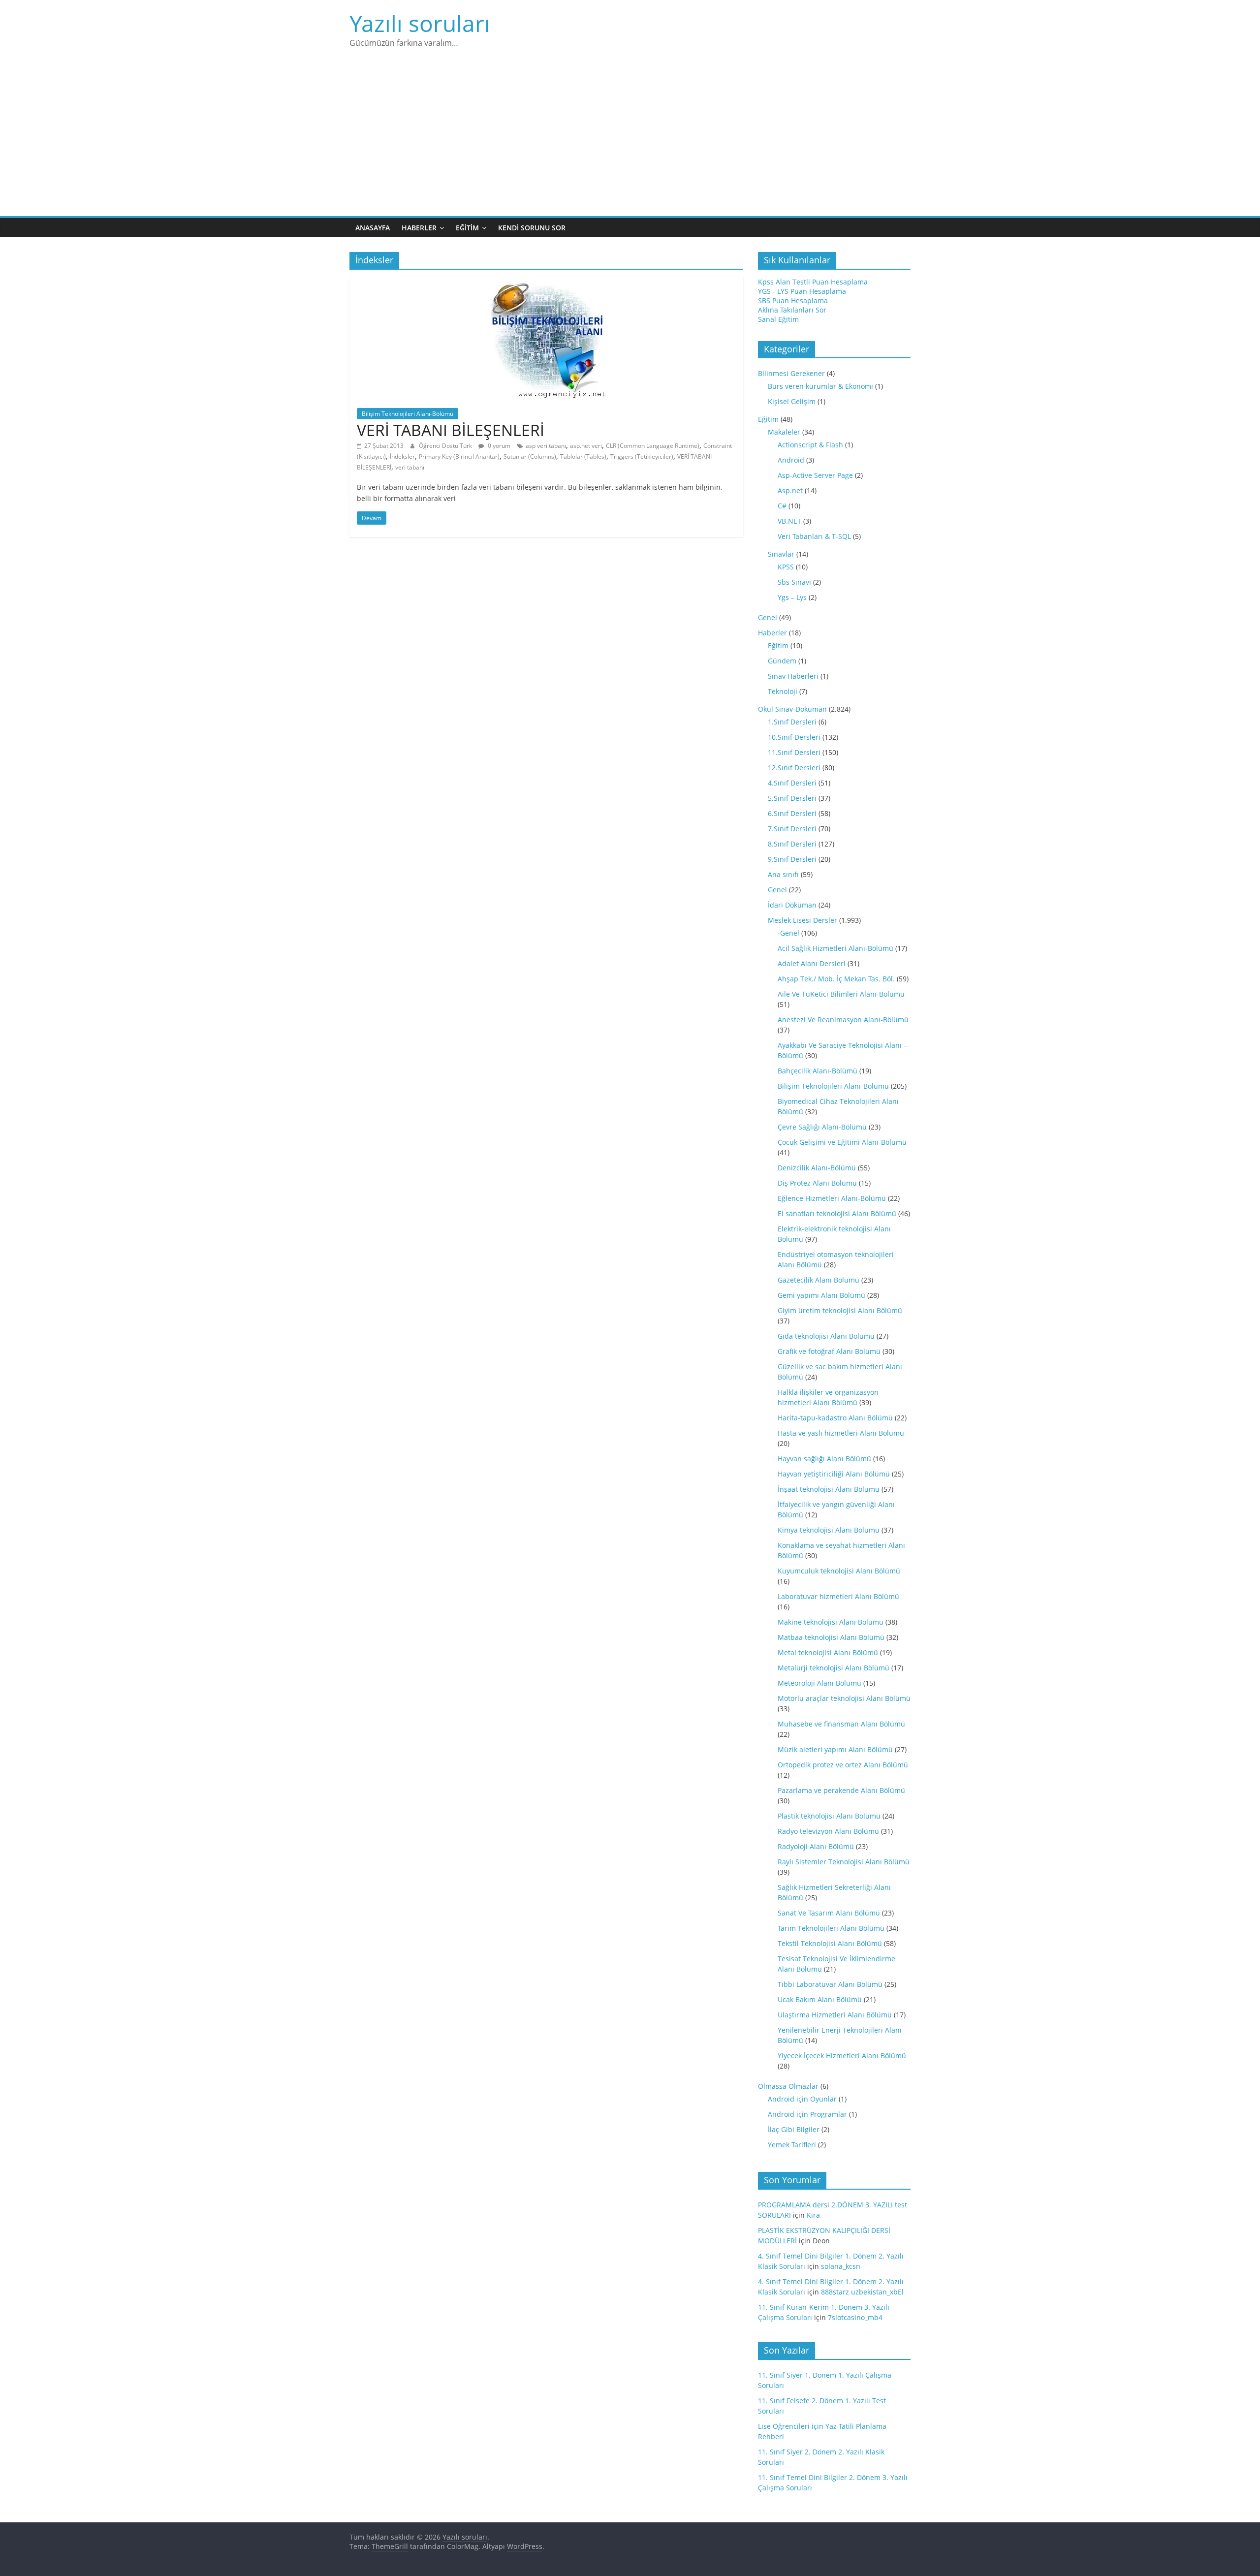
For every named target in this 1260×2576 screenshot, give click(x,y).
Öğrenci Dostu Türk (446, 446)
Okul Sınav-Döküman (792, 709)
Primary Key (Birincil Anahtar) (459, 456)
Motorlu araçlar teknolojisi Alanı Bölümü (844, 1698)
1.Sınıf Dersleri (792, 722)
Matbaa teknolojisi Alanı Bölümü (831, 1637)
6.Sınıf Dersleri (792, 813)
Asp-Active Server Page (815, 475)
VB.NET (789, 521)
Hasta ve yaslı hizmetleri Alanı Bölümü (841, 1433)
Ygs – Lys (792, 597)
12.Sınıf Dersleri (794, 768)
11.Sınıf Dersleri (794, 752)
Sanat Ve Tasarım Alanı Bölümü (829, 1913)
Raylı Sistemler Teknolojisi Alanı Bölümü (844, 1862)
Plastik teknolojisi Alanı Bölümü (829, 1816)
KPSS (786, 567)
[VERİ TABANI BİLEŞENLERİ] (546, 283)
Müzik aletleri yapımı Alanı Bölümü (835, 1749)
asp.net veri (586, 446)
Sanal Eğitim (778, 319)
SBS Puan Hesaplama (793, 300)
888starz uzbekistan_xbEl (862, 2292)
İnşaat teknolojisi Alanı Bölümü (829, 1489)
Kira (813, 2215)
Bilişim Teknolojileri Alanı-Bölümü (408, 414)
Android (791, 460)
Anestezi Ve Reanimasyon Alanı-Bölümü (843, 1020)
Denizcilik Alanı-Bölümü (817, 1168)
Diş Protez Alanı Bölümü (817, 1183)
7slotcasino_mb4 (855, 2317)
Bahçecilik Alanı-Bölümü (818, 1071)
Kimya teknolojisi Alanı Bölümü (829, 1530)
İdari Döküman (792, 905)
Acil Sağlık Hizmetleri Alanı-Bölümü (835, 948)
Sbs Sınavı (794, 582)
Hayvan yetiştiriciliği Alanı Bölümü (834, 1474)
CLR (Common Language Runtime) (653, 446)
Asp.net (790, 490)
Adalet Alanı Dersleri (812, 963)
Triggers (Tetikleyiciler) (642, 456)
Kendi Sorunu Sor (532, 228)
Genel (768, 617)
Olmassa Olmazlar (788, 2086)
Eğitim (467, 228)
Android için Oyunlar (802, 2099)
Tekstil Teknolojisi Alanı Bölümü (830, 1943)
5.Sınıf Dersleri (792, 798)
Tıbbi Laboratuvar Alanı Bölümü (830, 1984)
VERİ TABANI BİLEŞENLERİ (451, 430)
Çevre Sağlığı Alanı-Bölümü (822, 1127)
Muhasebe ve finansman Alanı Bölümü (841, 1724)
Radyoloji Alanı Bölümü (816, 1846)
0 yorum (498, 446)
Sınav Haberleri (793, 676)
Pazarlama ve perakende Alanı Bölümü (841, 1790)
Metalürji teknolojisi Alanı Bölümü (834, 1668)
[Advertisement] (630, 142)
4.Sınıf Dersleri (792, 783)
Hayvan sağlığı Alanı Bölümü (824, 1459)
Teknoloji (783, 691)
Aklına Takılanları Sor (792, 310)
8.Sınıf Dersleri (792, 844)
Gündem (782, 661)
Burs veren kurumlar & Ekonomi (820, 386)
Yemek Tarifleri (792, 2145)
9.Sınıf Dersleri (792, 859)
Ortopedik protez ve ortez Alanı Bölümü (843, 1765)
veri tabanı (410, 467)
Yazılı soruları (420, 23)
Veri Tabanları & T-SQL (814, 536)
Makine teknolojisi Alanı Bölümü (831, 1622)
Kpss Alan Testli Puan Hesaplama (813, 282)
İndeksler (402, 456)
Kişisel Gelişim (792, 401)
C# (782, 506)
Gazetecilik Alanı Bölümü (819, 1280)
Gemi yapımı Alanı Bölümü (821, 1295)
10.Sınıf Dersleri (794, 737)
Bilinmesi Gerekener (791, 373)
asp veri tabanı (546, 446)
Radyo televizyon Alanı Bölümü (828, 1831)
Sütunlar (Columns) (530, 456)
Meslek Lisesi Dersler (803, 920)
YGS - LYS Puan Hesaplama (802, 291)
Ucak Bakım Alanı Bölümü (820, 1999)
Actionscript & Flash (810, 445)
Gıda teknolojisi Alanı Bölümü (826, 1336)
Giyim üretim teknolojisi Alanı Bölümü (840, 1310)
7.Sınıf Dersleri (792, 829)
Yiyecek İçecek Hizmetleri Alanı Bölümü (842, 2056)
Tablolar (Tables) (583, 456)
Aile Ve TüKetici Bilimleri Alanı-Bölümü (841, 994)
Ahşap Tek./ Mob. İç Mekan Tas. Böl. (836, 979)
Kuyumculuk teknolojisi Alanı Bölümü (839, 1571)
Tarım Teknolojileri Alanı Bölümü (831, 1928)
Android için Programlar (807, 2114)
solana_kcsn (841, 2266)
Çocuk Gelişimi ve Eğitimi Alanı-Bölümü (842, 1142)
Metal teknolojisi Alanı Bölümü (828, 1652)
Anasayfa (373, 228)
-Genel (788, 933)
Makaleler (784, 432)
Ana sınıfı (783, 874)
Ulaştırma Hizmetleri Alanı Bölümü (835, 2015)
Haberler (419, 228)
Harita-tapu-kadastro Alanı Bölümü (835, 1418)
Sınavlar (781, 554)
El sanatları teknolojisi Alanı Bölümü (837, 1213)
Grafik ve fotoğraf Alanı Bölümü (829, 1351)
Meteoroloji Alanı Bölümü (819, 1683)
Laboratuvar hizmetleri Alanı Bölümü (838, 1596)
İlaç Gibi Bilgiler (794, 2129)
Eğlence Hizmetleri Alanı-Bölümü (832, 1198)
